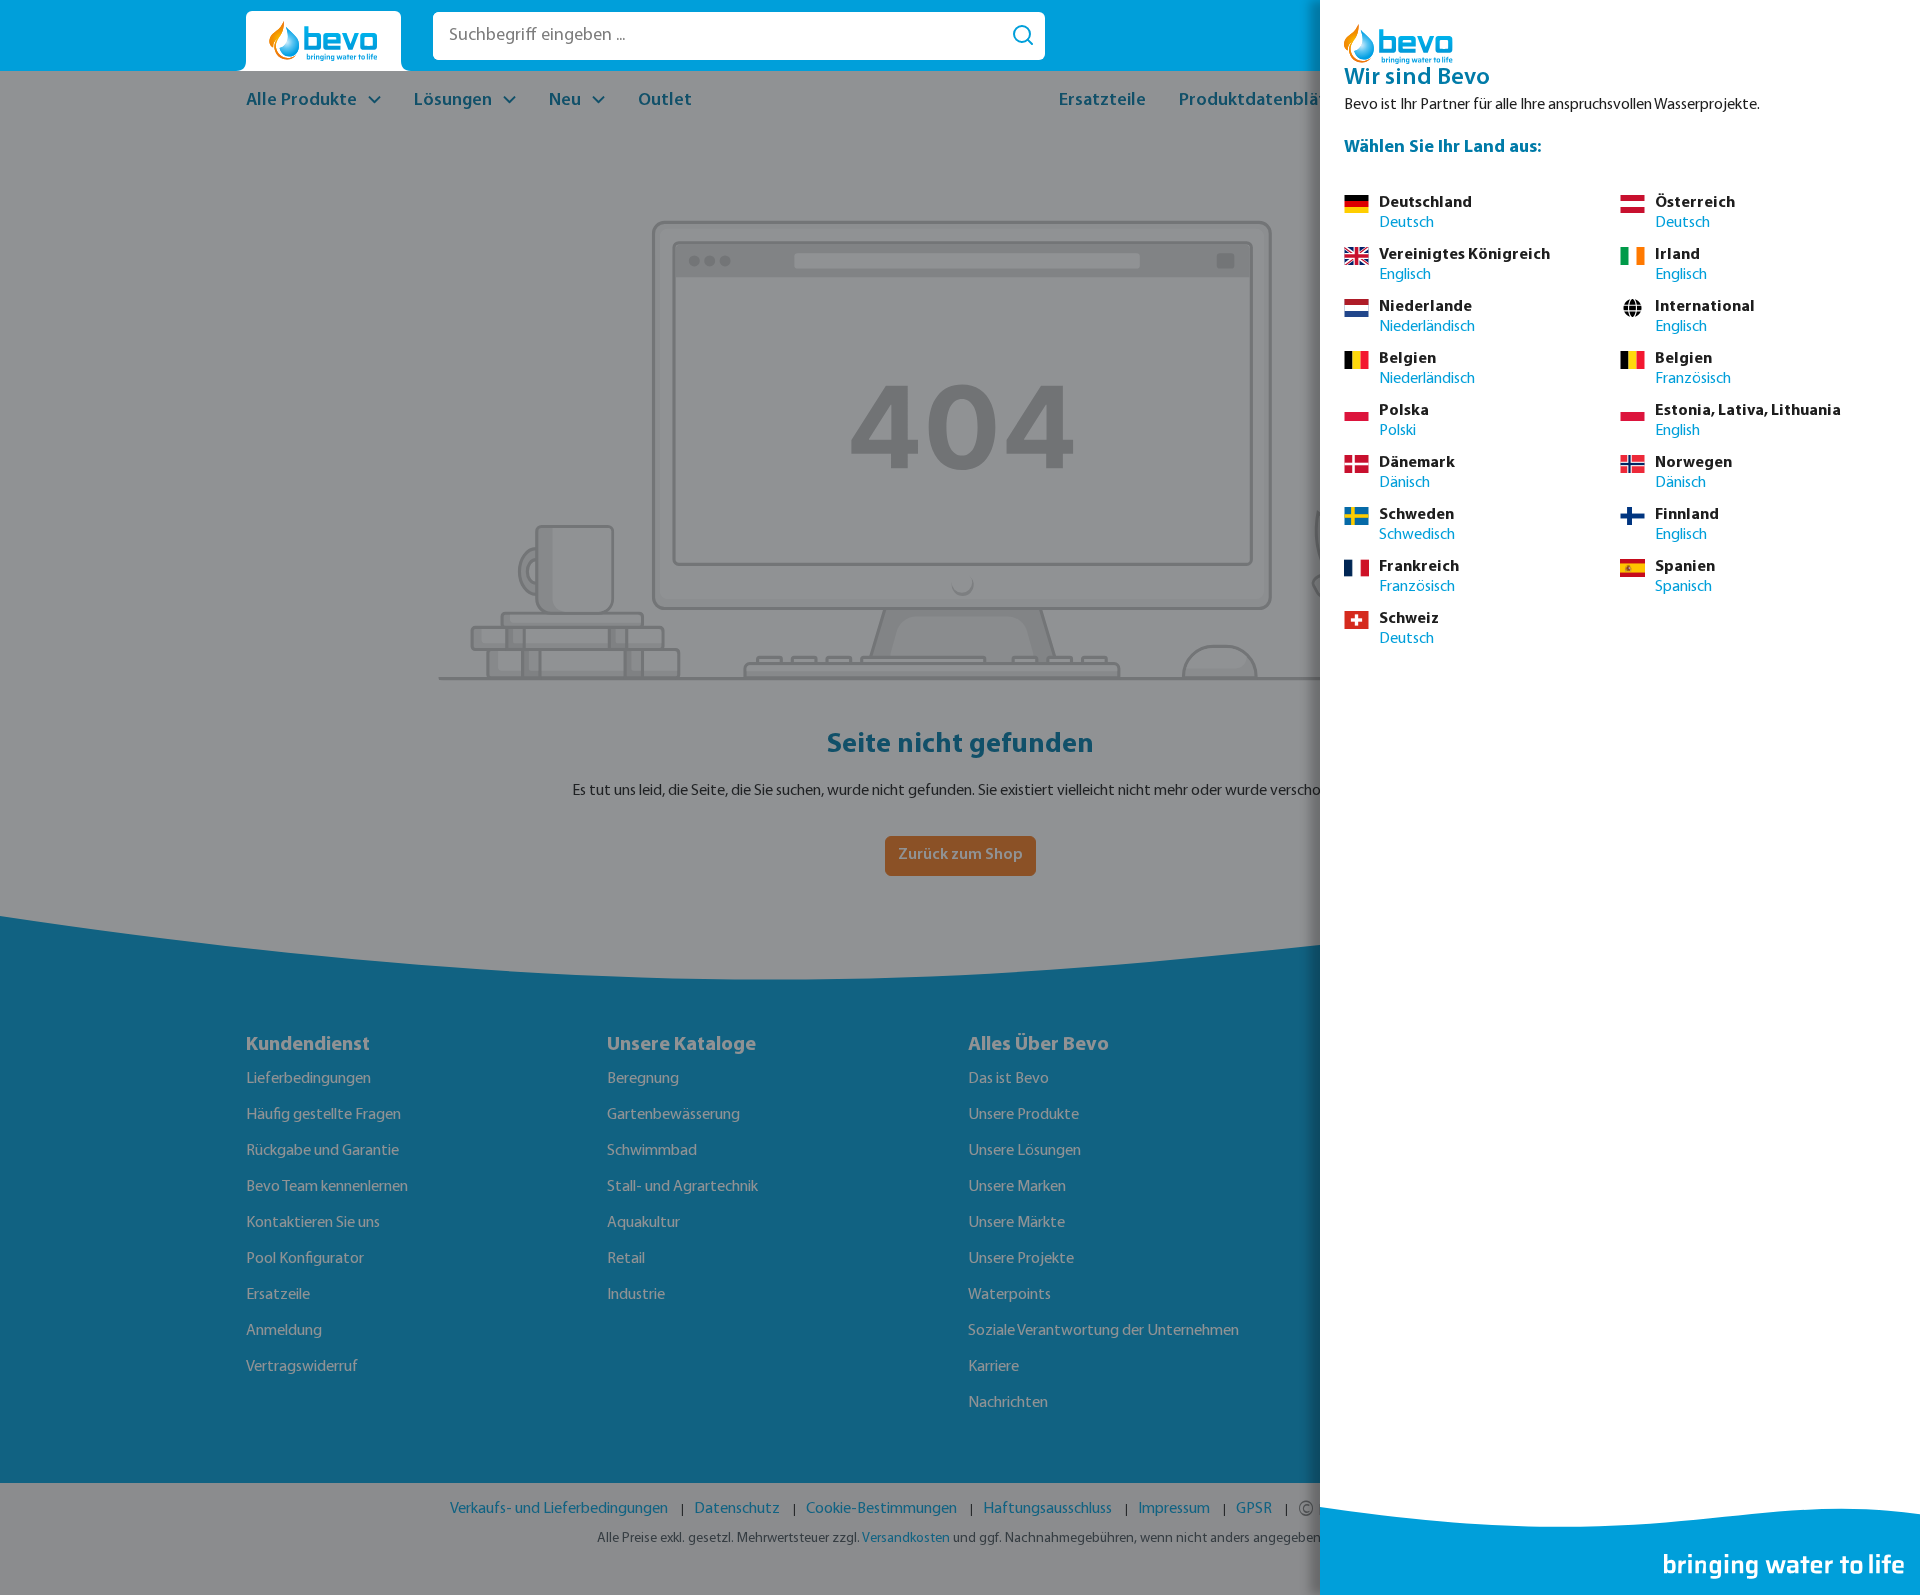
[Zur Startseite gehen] (323, 41)
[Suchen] (1023, 36)
